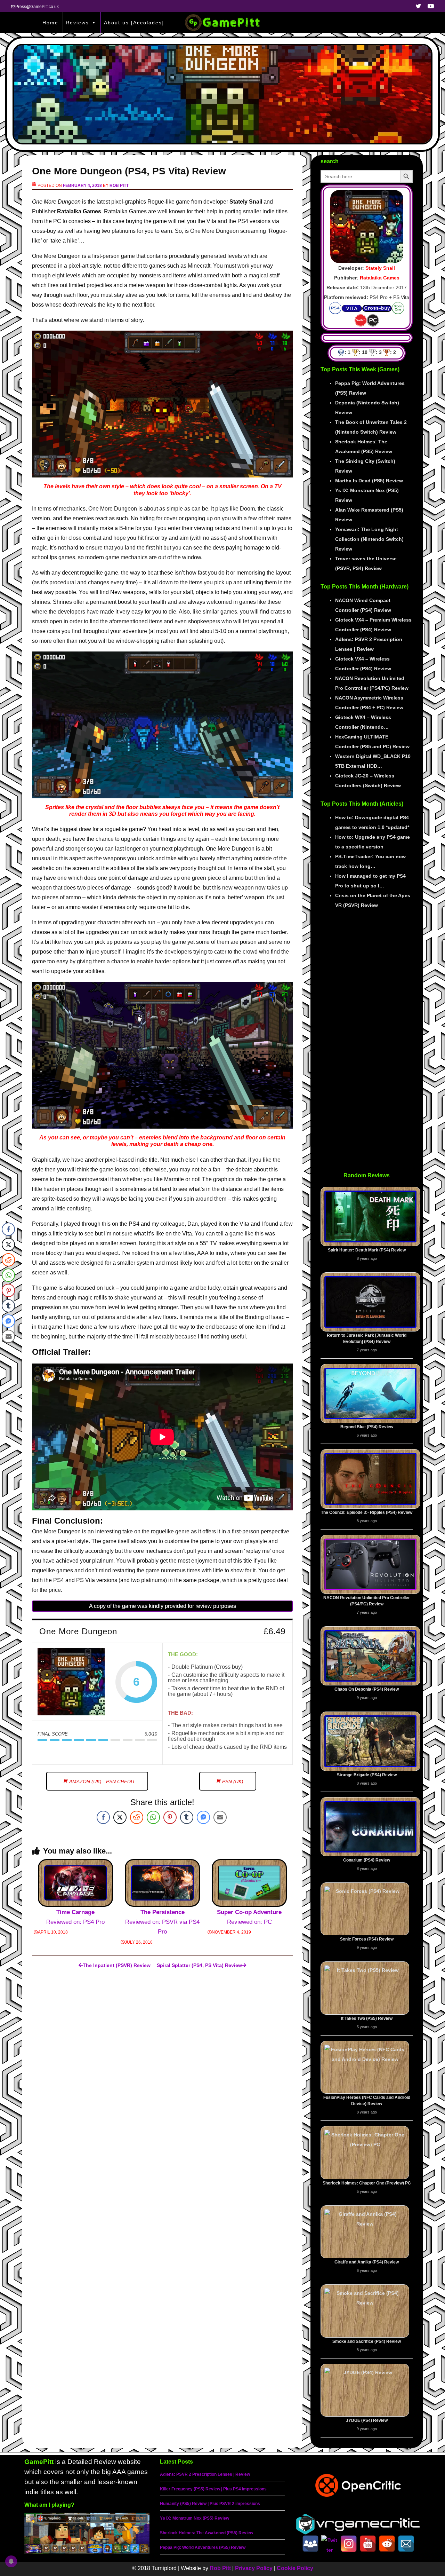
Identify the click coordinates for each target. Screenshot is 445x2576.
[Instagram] (349, 2544)
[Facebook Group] (310, 2544)
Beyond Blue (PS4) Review (367, 1427)
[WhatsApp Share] (153, 1817)
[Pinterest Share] (170, 1817)
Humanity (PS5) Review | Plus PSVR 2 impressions (210, 2504)
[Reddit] (387, 2544)
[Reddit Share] (137, 1817)
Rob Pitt (119, 185)
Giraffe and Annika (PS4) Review (367, 2262)
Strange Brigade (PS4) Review (367, 1775)
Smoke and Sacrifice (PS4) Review (367, 2341)
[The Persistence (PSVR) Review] (162, 1883)
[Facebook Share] (103, 1817)
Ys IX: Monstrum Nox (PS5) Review (195, 2518)
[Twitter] (330, 2544)
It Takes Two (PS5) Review (367, 2018)
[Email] (406, 2544)
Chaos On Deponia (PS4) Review (367, 1689)
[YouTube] (368, 2544)
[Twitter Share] (120, 1817)
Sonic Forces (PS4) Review (367, 1939)
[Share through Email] (220, 1817)
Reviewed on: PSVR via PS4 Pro (162, 1922)
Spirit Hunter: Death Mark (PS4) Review (367, 1250)
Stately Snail (380, 268)
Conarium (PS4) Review (367, 1860)
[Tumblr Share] (187, 1817)
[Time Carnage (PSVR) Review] (75, 1883)
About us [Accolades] (134, 23)
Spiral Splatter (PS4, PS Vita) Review (199, 1965)
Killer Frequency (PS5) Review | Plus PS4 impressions (213, 2489)
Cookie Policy (295, 2568)
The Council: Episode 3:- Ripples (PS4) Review (367, 1512)
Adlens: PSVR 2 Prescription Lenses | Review (205, 2474)
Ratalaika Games (380, 278)
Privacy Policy (254, 2568)
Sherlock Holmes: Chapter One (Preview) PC (367, 2183)
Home (50, 23)
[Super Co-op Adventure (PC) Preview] (249, 1883)
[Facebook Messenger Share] (203, 1817)
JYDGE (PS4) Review (367, 2420)
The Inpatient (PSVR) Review (117, 1965)
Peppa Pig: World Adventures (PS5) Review (203, 2547)
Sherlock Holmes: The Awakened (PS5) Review (207, 2533)
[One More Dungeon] (71, 1682)
